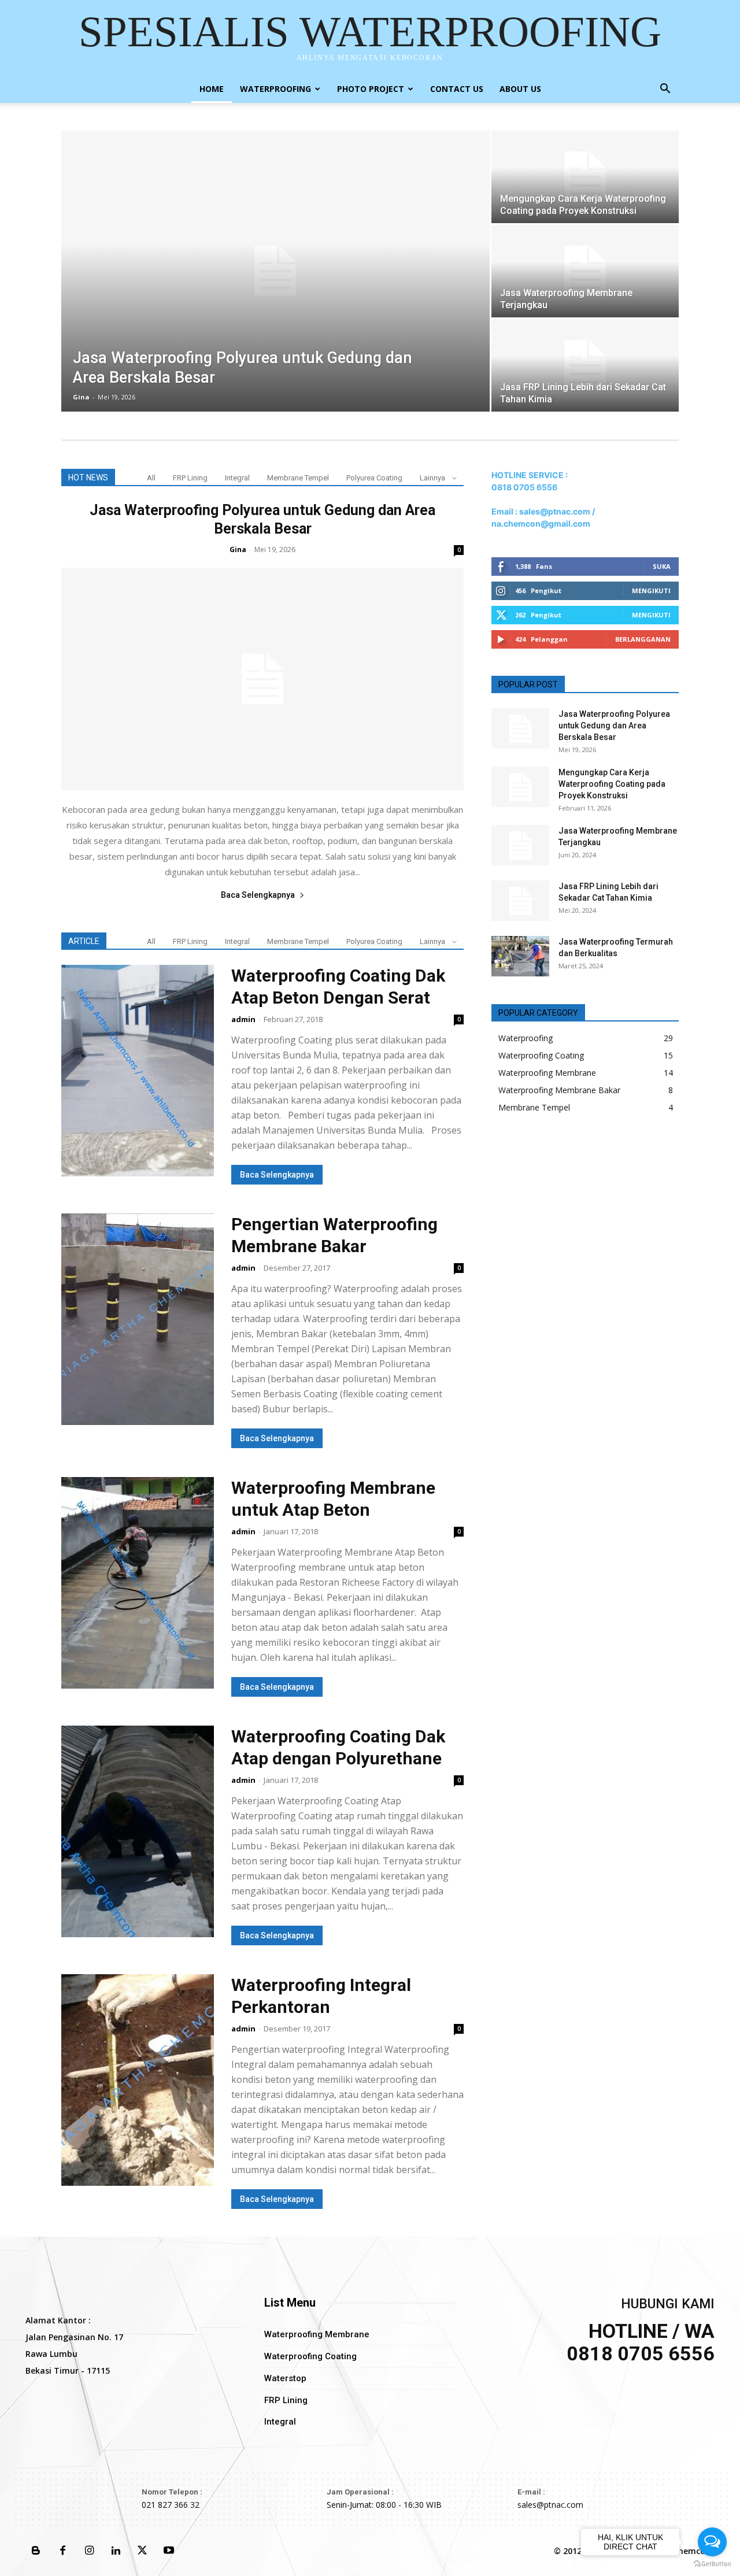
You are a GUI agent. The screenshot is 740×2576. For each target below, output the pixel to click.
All (151, 478)
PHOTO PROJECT (371, 89)
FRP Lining (190, 478)
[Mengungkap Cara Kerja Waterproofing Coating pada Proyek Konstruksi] (585, 177)
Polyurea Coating (374, 478)
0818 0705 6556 (524, 487)
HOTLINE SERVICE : (530, 475)
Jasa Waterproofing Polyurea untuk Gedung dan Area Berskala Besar (614, 726)
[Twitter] (142, 2551)
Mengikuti (651, 591)
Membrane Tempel (298, 478)
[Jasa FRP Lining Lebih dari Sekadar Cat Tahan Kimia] (585, 365)
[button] (665, 90)
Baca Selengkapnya (258, 895)
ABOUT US (520, 89)
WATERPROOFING (275, 89)
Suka (662, 566)
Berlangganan (643, 639)
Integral (237, 478)
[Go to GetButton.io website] (712, 2564)
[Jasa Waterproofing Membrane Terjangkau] (585, 271)
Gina (81, 397)
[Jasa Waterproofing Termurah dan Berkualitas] (520, 956)
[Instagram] (89, 2551)
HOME (212, 89)
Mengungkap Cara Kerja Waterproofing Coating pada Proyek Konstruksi (612, 784)
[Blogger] (36, 2551)
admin (243, 1019)
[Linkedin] (116, 2551)
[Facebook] (62, 2551)
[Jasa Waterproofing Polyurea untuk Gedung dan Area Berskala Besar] (275, 271)
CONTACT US (457, 89)
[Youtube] (169, 2551)
